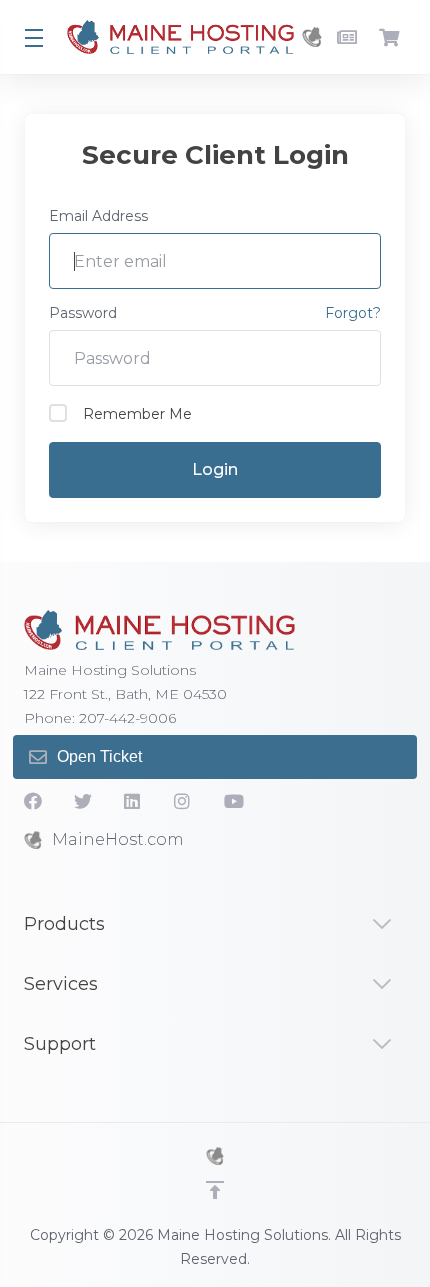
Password (83, 313)
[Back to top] (215, 1190)
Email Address (98, 216)
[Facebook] (33, 801)
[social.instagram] (183, 801)
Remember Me (137, 414)
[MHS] (215, 1156)
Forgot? (353, 313)
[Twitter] (83, 801)
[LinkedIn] (133, 801)
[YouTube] (233, 801)
